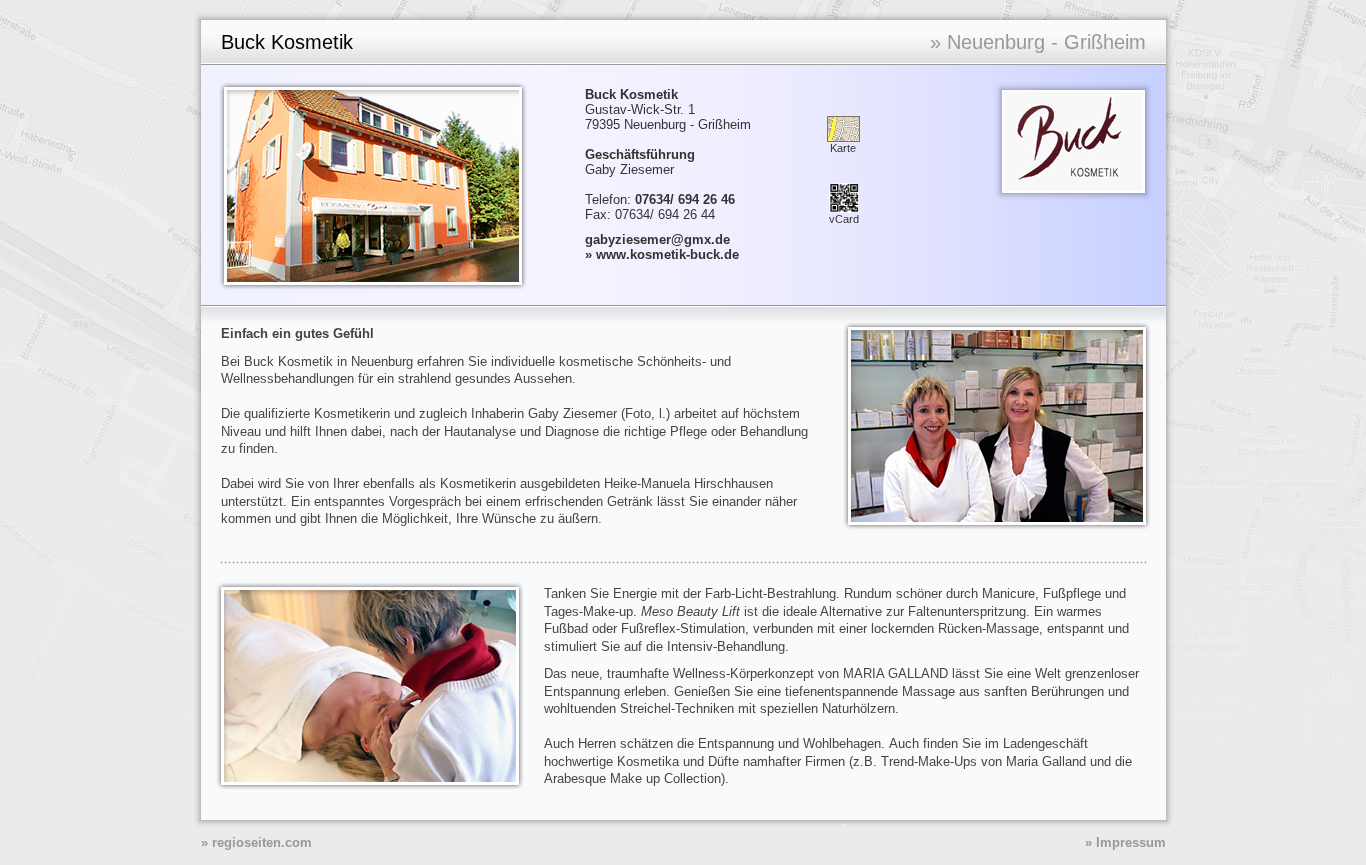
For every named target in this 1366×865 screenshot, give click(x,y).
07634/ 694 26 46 (685, 199)
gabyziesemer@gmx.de (657, 239)
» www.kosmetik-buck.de (662, 254)
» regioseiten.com (256, 842)
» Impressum (1125, 842)
